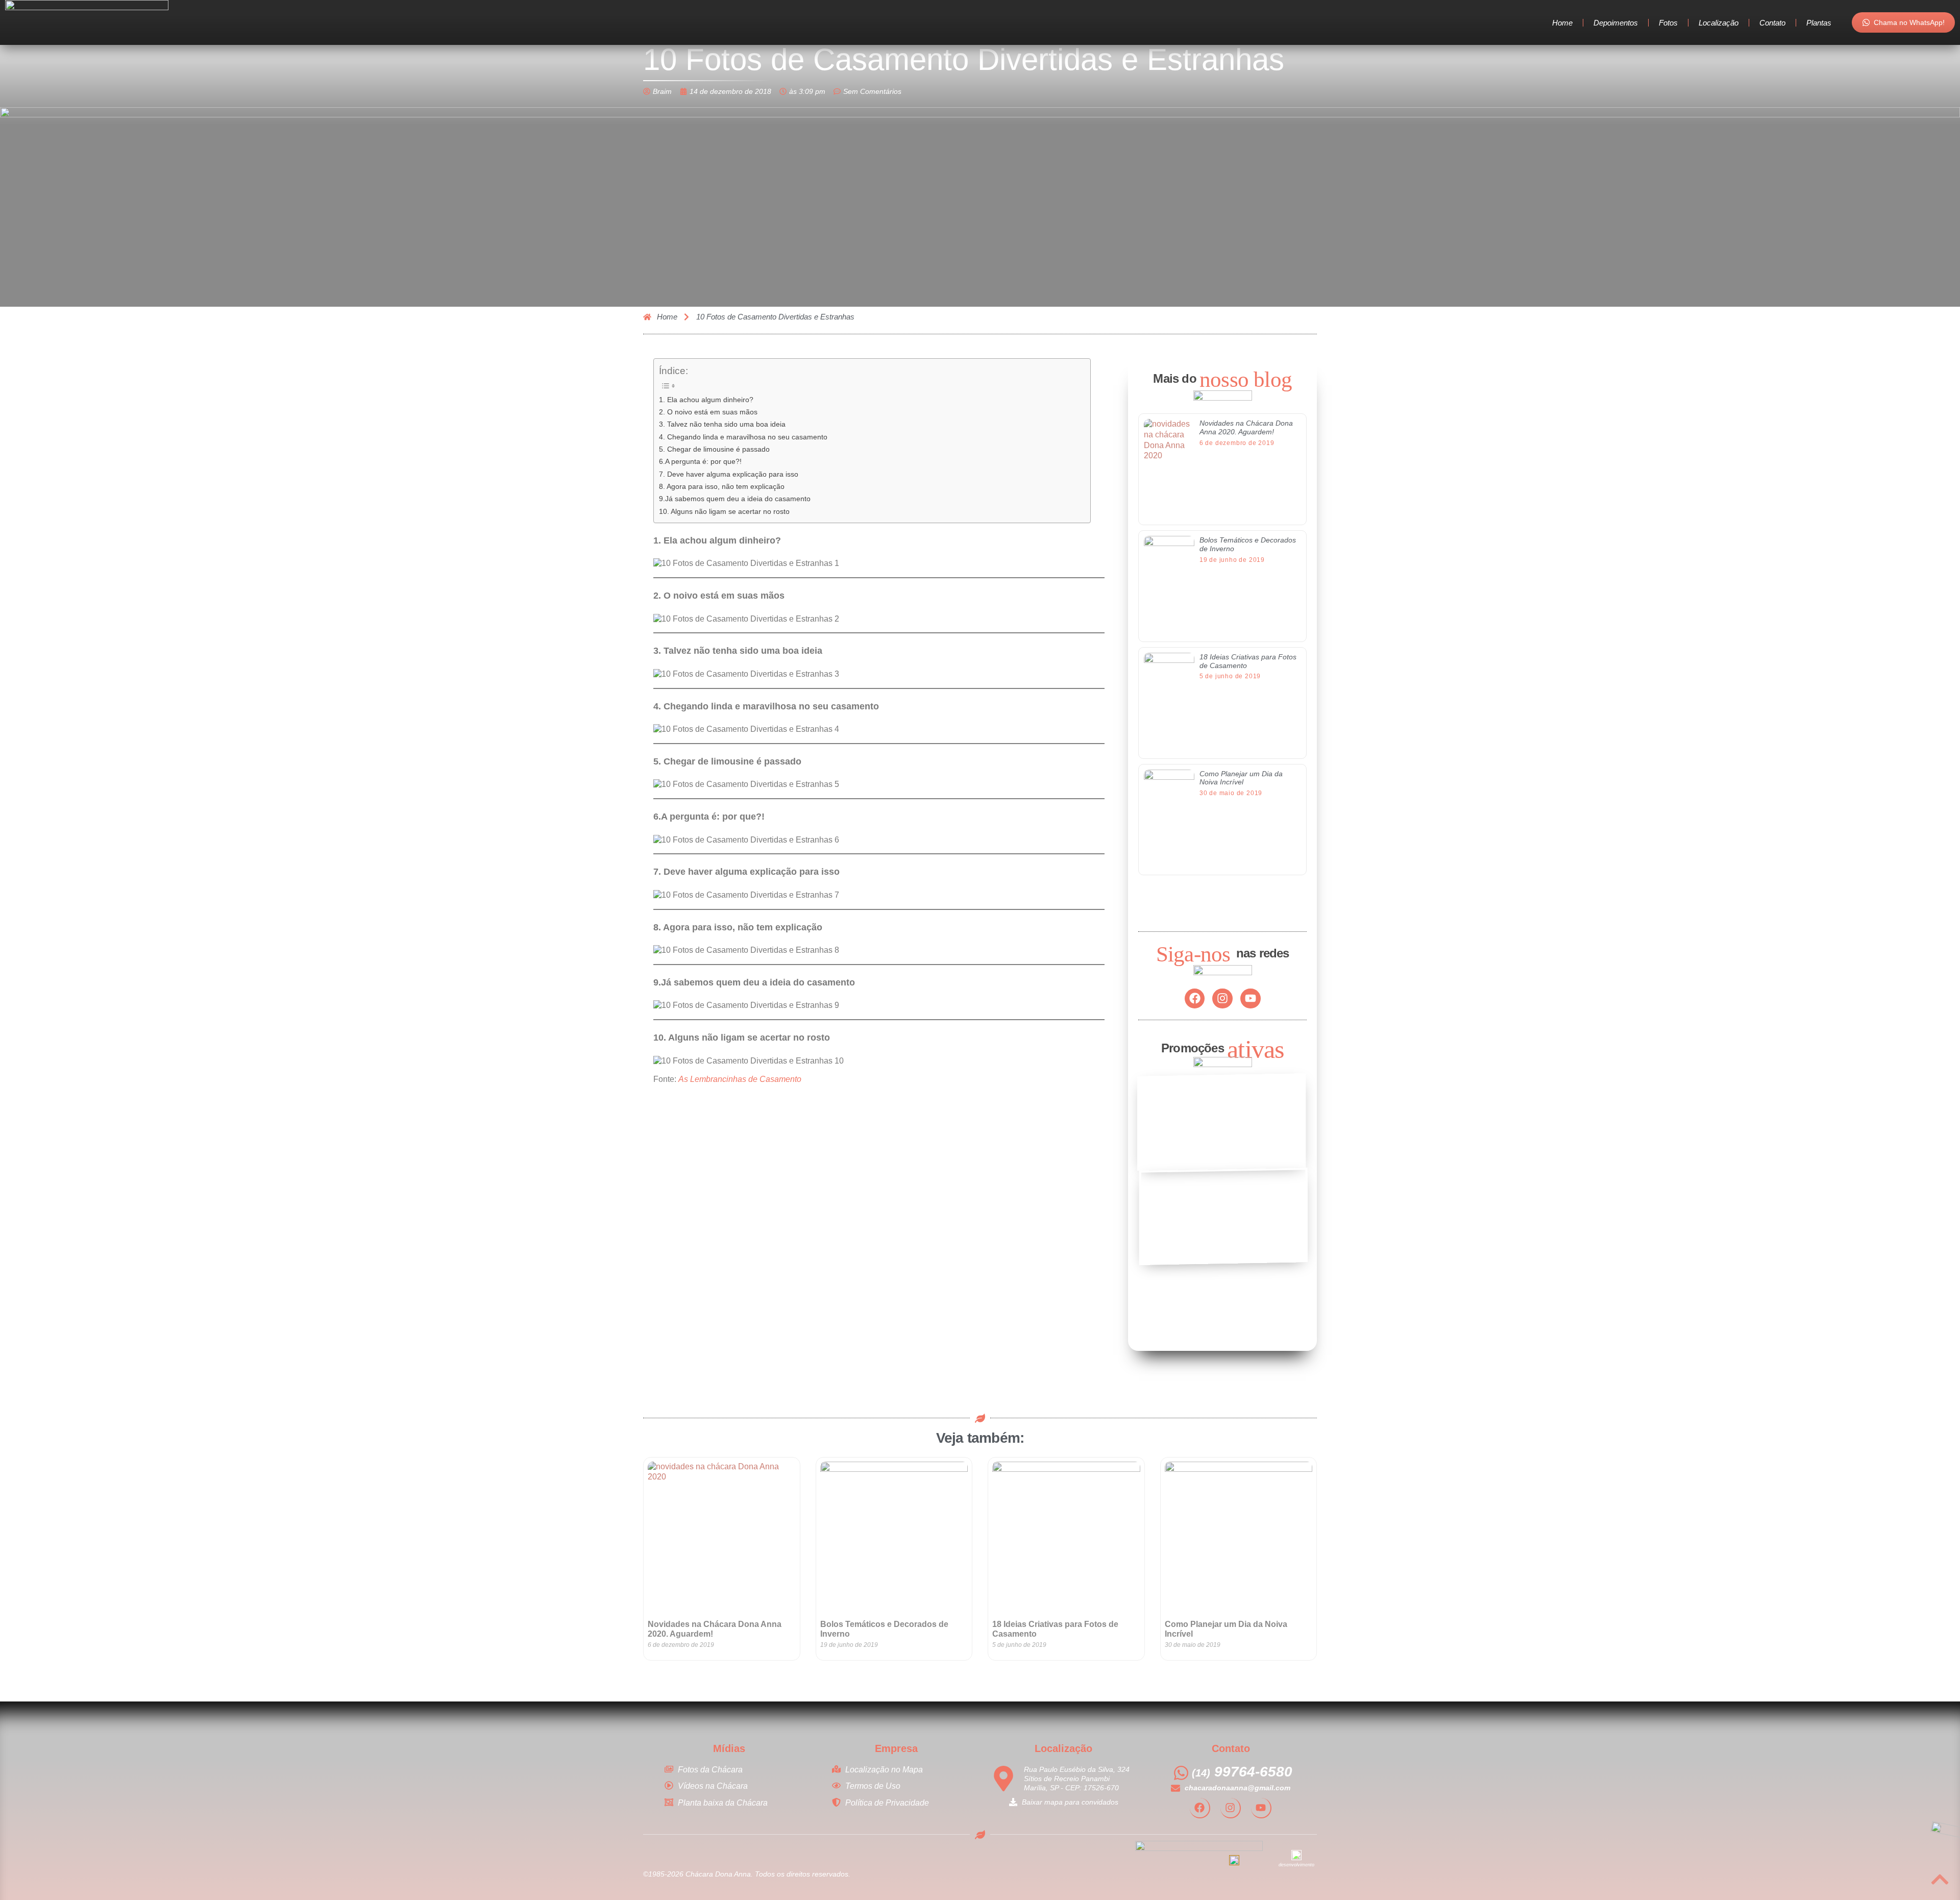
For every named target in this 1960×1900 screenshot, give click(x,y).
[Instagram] (1222, 999)
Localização (1719, 23)
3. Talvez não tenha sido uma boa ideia (722, 424)
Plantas (1819, 23)
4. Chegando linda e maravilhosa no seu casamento (743, 437)
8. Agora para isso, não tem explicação (722, 486)
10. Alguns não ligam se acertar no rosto (724, 511)
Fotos (1668, 23)
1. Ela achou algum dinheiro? (706, 400)
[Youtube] (1251, 999)
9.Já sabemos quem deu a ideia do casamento (735, 499)
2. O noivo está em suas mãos (708, 412)
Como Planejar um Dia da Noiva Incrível (1241, 778)
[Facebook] (1195, 999)
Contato (1772, 23)
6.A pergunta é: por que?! (700, 461)
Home (1562, 23)
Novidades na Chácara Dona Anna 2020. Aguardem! (1246, 427)
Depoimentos (1616, 23)
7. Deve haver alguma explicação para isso (729, 474)
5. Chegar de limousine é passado (714, 449)
